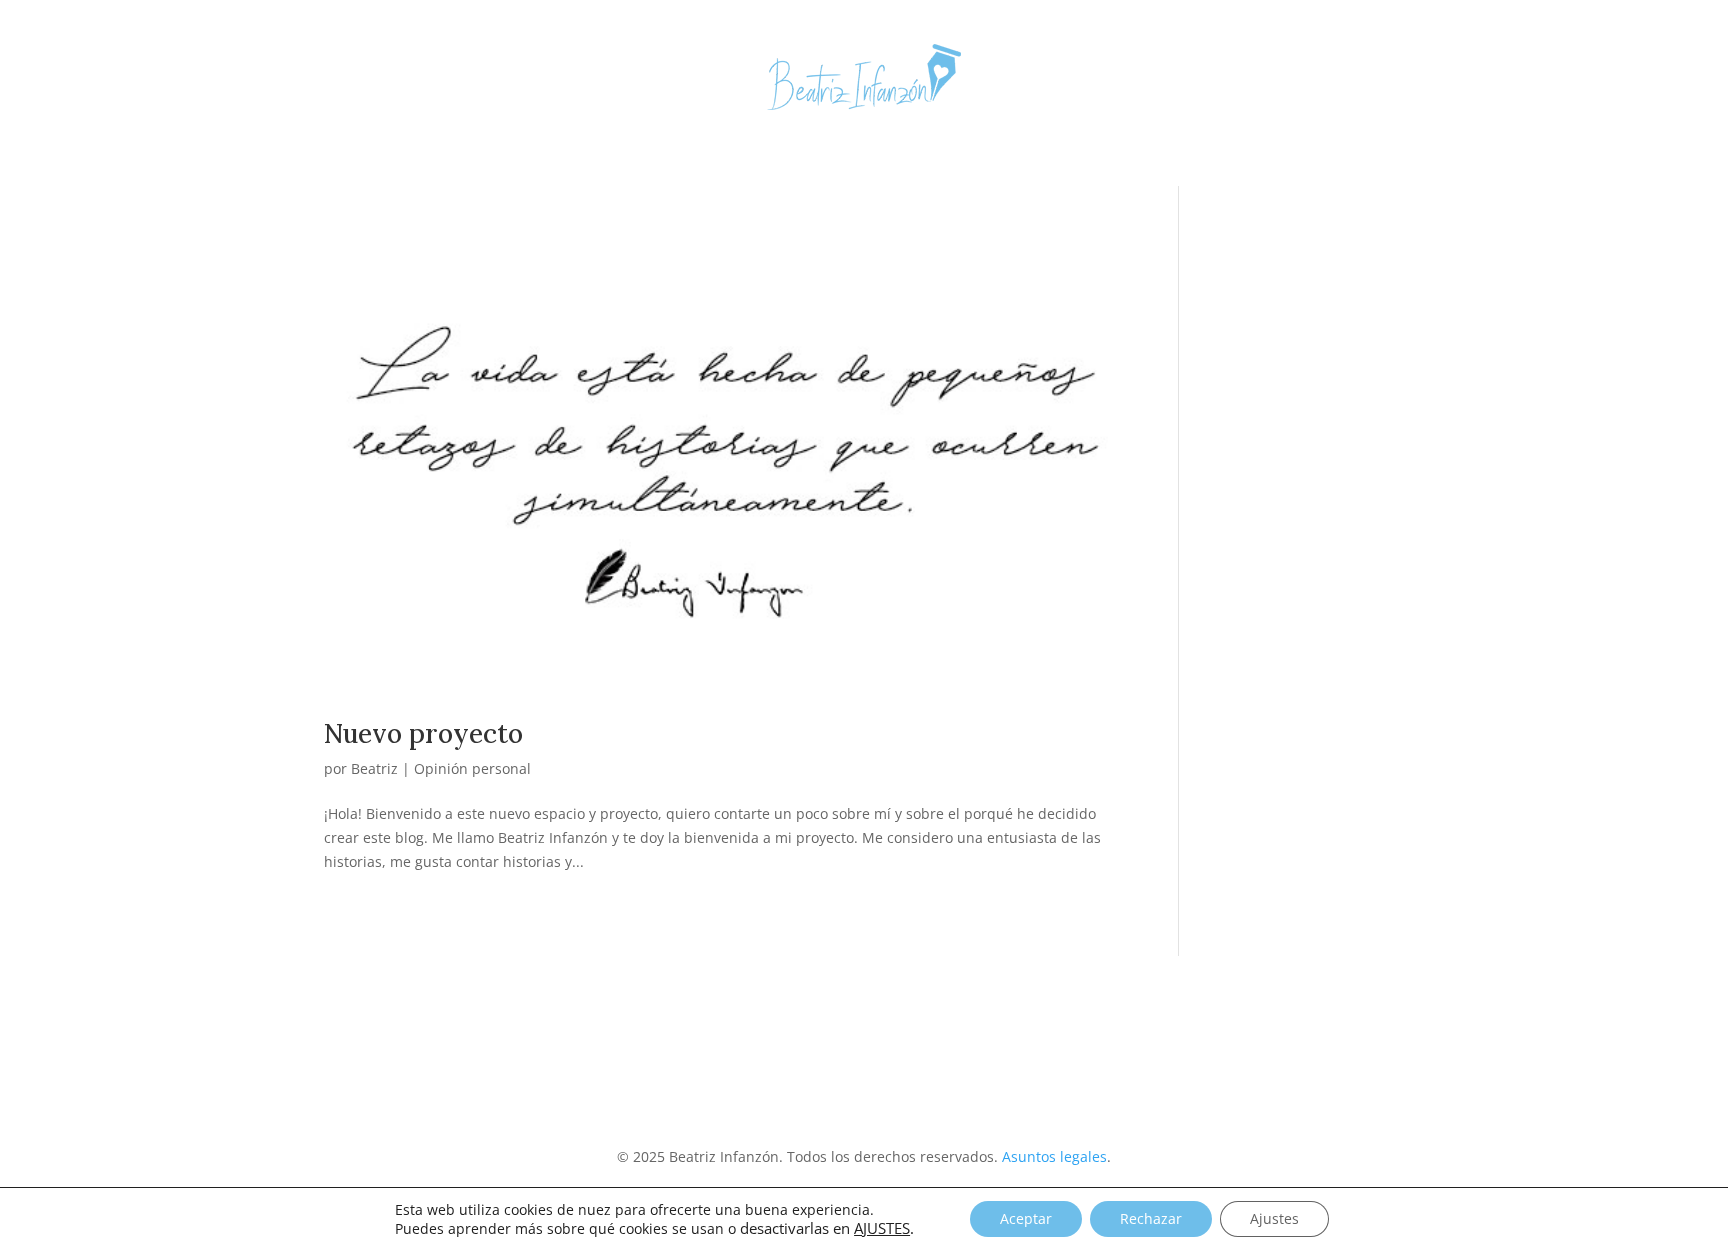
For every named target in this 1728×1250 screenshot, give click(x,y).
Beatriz (374, 768)
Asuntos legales (1054, 1156)
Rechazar (1151, 1218)
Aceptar (1026, 1218)
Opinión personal (472, 768)
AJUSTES (882, 1228)
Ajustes (1274, 1218)
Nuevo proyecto (423, 733)
